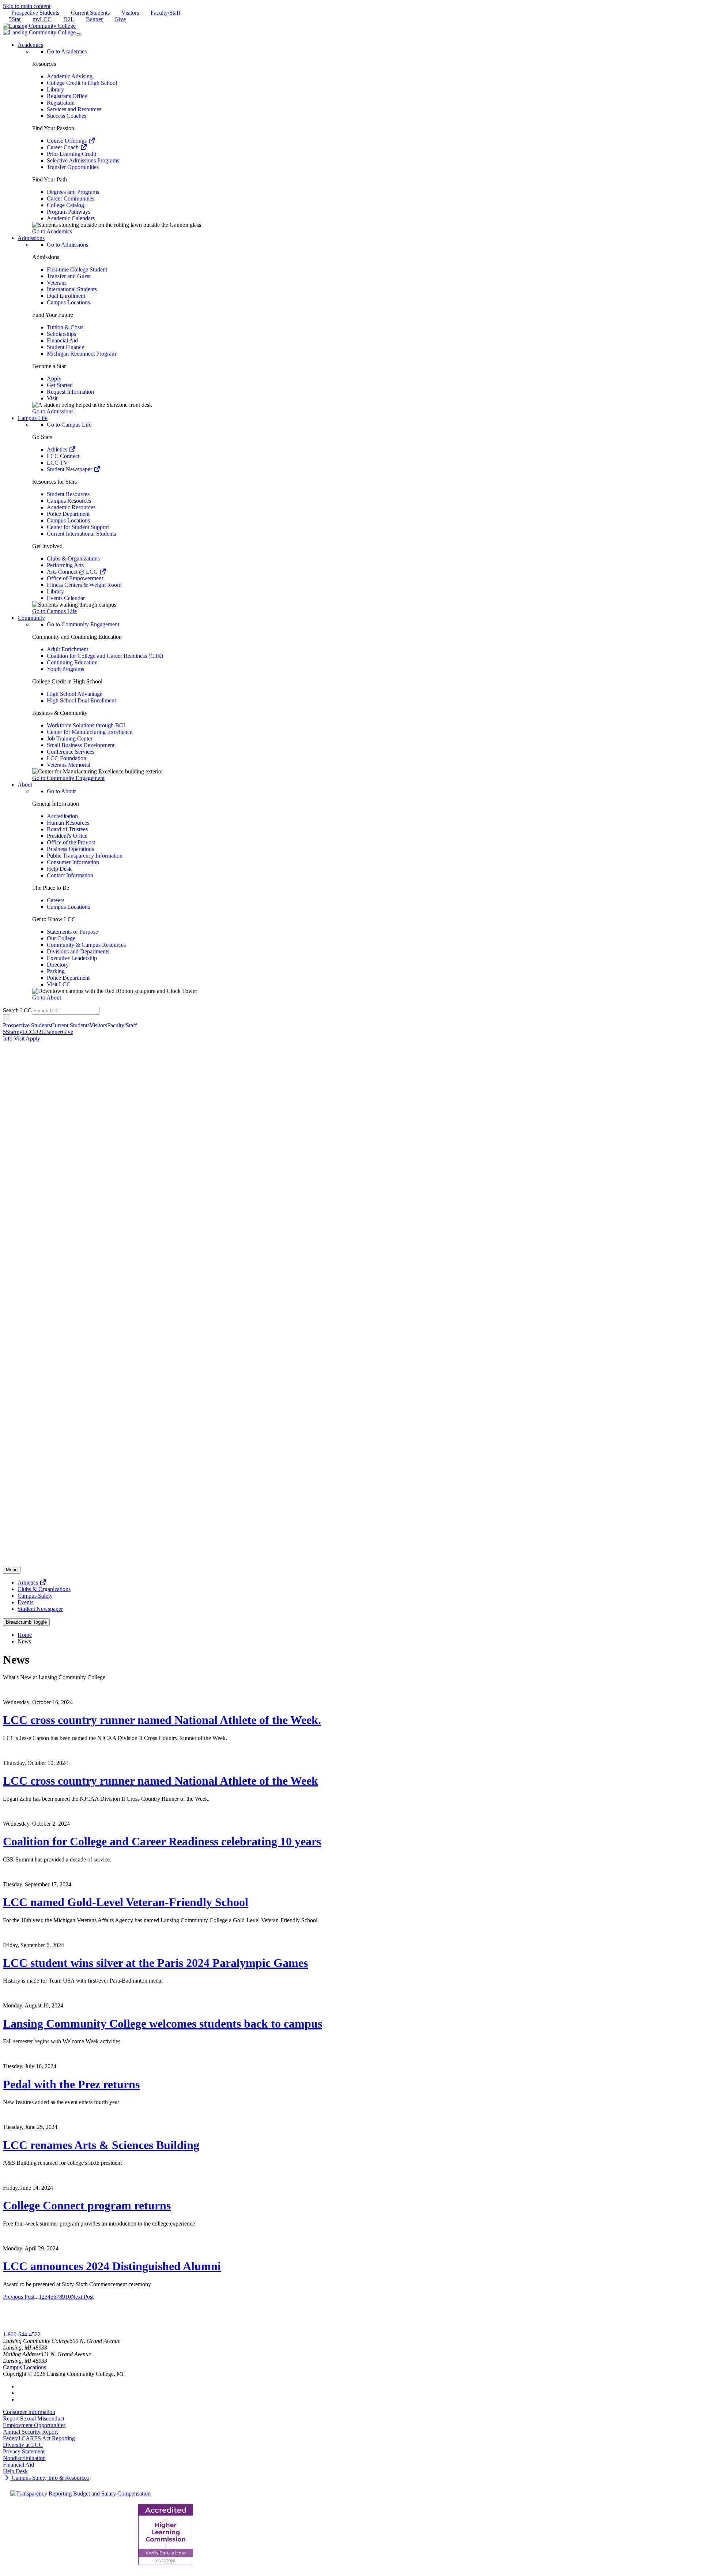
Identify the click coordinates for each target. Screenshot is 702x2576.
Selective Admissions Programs (83, 160)
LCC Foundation (67, 758)
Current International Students (81, 534)
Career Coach (63, 147)
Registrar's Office (67, 96)
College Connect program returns (87, 2205)
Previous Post (19, 2297)
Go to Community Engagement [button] (68, 778)
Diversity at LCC (23, 2445)
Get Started (60, 385)
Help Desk (59, 869)
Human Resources (68, 823)
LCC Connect (63, 456)
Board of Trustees (67, 829)
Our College (61, 938)
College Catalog (65, 205)
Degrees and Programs (73, 192)
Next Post (82, 2297)
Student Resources (68, 494)
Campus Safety (35, 1596)
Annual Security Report (30, 2432)
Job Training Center (70, 738)
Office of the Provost (71, 842)
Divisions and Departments (78, 951)
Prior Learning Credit (71, 154)
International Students (72, 289)
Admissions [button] (31, 238)
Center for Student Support (78, 527)
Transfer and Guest (69, 276)
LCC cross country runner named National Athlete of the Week (161, 1781)
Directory (58, 965)
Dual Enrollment (66, 296)
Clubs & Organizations (73, 558)
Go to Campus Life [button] (54, 611)
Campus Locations (68, 302)
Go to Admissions (67, 245)
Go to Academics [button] (52, 231)
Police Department (68, 514)
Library (55, 89)
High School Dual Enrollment (81, 700)
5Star (15, 19)
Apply (54, 378)
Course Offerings (67, 141)
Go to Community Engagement (83, 624)
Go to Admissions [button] (53, 411)
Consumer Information (73, 862)
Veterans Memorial (69, 765)
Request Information (70, 392)
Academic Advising (70, 76)
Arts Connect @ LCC (73, 572)
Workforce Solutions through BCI (86, 725)
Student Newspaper (70, 469)
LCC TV (57, 463)
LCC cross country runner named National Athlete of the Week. (162, 1720)
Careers (56, 900)
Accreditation (62, 816)
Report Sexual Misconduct (34, 2418)
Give (120, 19)
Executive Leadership (72, 958)
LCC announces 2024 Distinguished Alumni (112, 2266)
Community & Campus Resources (86, 945)
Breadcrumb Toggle (26, 1622)
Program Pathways (69, 212)
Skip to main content (27, 6)
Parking (56, 971)
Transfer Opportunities (73, 167)
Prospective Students (35, 13)
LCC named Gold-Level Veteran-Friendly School (126, 1902)
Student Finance (65, 347)
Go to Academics (67, 51)
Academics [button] (30, 45)
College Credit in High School (82, 83)
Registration (61, 103)
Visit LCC (59, 984)
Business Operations (70, 849)
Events (25, 1602)
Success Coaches (67, 116)
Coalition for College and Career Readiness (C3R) (105, 656)
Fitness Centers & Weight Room (84, 585)
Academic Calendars (71, 218)
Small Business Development (81, 745)
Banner (94, 19)
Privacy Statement (24, 2451)
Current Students (90, 13)
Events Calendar (66, 598)
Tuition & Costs (65, 327)
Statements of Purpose (72, 932)
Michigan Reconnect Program (81, 354)
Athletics (58, 449)
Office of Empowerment (75, 578)
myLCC (42, 19)
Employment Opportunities (34, 2425)
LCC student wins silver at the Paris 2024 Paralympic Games (155, 1963)
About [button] (25, 785)
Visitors (130, 13)
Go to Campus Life (69, 425)
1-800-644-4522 (22, 2334)
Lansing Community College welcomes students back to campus (163, 2024)
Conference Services (71, 752)
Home (25, 1635)
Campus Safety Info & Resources (50, 2478)
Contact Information (70, 875)
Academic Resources (71, 507)
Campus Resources (69, 501)
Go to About (61, 791)
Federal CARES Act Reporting (39, 2438)
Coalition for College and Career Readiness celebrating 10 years (162, 1841)
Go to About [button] (47, 998)
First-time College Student (77, 269)
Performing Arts (65, 565)
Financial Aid (62, 340)
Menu (12, 1570)
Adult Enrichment (67, 649)
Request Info (18, 2328)
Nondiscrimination (24, 2458)
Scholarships (61, 334)
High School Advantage (75, 694)
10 (68, 2297)
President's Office (67, 836)
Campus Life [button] (33, 418)
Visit (52, 398)
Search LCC (17, 1010)
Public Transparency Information (85, 856)
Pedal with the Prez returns (71, 2084)
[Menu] (79, 34)
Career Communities (71, 198)
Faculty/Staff (165, 13)
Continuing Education (72, 662)
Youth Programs (65, 669)
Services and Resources (74, 109)
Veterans (57, 283)
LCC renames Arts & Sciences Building (101, 2145)
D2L (69, 19)
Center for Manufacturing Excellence (90, 732)
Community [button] (31, 618)
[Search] (7, 1018)
